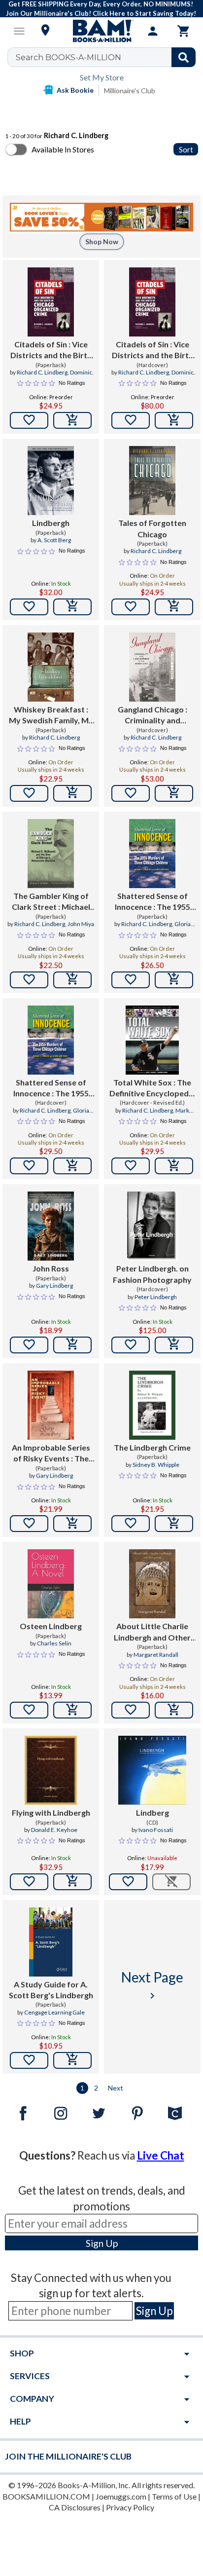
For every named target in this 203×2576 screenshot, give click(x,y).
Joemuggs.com (121, 2496)
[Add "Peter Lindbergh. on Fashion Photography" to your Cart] (174, 1345)
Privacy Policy (130, 2507)
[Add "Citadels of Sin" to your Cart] (72, 420)
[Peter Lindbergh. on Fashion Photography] (152, 1226)
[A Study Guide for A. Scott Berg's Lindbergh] (51, 1942)
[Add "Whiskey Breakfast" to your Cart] (72, 793)
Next (116, 2088)
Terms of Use (174, 2496)
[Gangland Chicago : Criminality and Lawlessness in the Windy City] (152, 667)
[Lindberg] (152, 1770)
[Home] (101, 31)
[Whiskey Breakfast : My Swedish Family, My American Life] (51, 667)
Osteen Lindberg (51, 1626)
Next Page (152, 1985)
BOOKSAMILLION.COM (46, 2496)
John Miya (81, 924)
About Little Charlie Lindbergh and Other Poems (152, 1632)
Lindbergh (51, 523)
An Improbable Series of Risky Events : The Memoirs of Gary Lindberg (51, 1454)
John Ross (51, 1268)
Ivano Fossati (156, 1830)
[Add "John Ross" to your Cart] (72, 1345)
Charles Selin (54, 1643)
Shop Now (102, 242)
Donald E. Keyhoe (54, 1830)
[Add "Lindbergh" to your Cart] (72, 607)
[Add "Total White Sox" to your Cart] (174, 1166)
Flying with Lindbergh (51, 1812)
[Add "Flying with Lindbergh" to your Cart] (72, 1882)
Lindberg (152, 1812)
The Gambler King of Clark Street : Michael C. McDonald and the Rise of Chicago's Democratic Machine (51, 902)
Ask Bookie (75, 90)
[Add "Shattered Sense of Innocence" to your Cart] (174, 980)
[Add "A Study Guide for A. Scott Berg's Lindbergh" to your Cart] (72, 2060)
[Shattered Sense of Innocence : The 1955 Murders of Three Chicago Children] (152, 854)
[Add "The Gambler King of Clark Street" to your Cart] (72, 980)
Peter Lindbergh (156, 1297)
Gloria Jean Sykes (164, 928)
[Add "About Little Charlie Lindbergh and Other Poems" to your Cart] (174, 1710)
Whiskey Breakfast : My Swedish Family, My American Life (51, 715)
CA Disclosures (75, 2507)
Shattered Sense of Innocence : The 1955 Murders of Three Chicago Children (152, 902)
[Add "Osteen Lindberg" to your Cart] (72, 1710)
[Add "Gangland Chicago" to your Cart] (174, 793)
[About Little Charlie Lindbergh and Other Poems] (152, 1584)
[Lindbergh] (51, 481)
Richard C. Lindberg (42, 372)
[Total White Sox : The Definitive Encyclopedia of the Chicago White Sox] (152, 1040)
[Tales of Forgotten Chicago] (152, 481)
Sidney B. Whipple (156, 1465)
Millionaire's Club (130, 91)
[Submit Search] (184, 57)
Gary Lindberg (54, 1286)
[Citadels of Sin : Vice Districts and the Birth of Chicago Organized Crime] (51, 302)
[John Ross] (51, 1226)
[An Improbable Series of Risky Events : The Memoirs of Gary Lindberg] (51, 1405)
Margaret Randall (156, 1655)
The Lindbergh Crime (152, 1447)
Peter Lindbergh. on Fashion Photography (152, 1274)
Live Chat (161, 2155)
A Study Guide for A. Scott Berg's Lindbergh (51, 1990)
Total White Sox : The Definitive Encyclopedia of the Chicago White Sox (152, 1088)
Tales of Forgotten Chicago (152, 528)
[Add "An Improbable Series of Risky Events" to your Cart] (72, 1524)
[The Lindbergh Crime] (152, 1405)
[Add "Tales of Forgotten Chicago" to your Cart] (174, 607)
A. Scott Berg (54, 540)
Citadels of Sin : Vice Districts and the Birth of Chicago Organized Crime (51, 350)
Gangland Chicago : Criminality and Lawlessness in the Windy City (152, 715)
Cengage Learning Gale (54, 2012)
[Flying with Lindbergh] (51, 1770)
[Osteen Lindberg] (51, 1584)
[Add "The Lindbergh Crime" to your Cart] (174, 1524)
